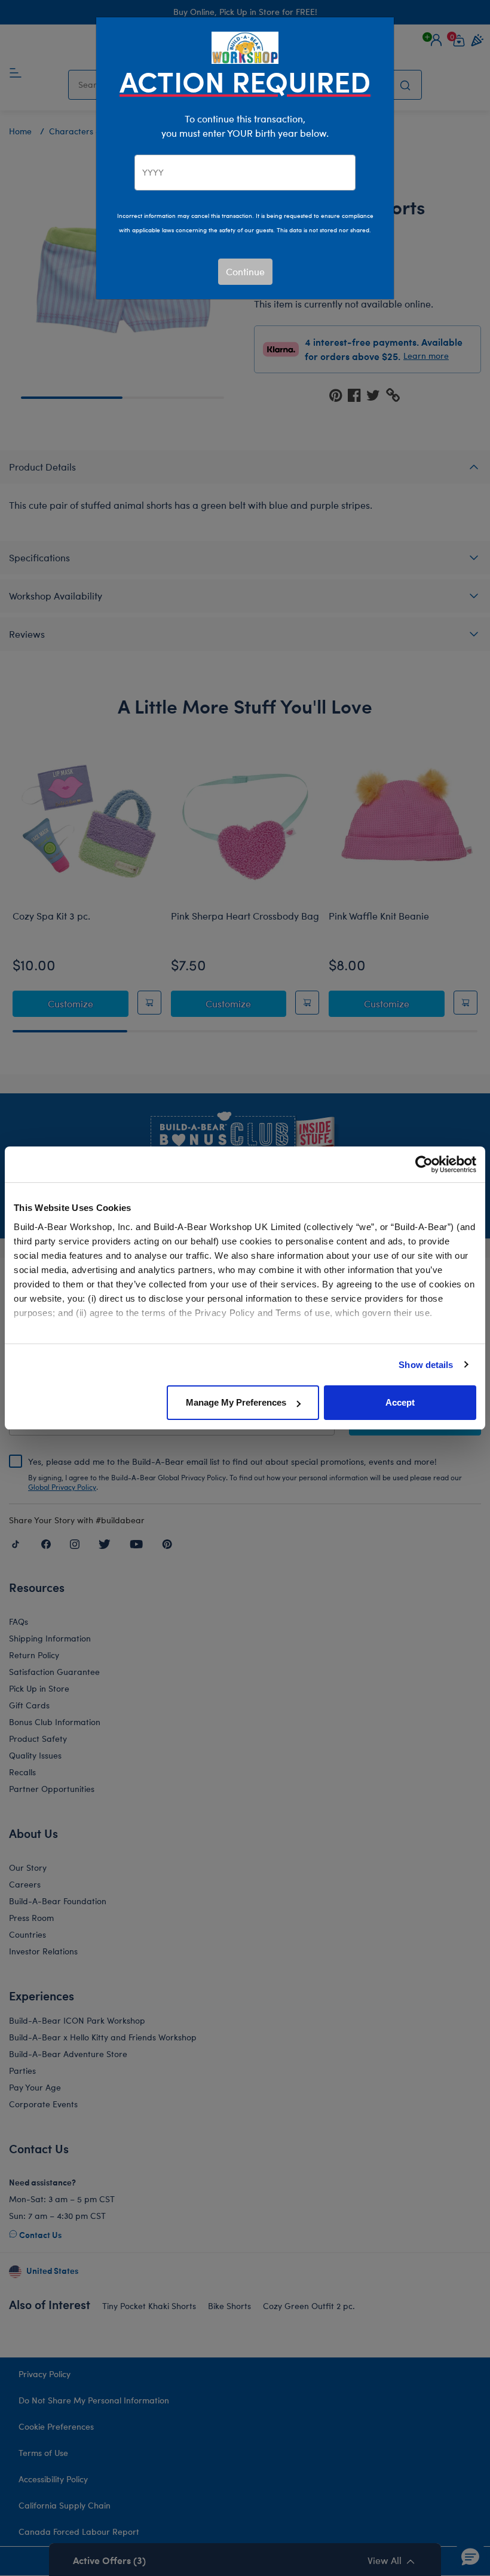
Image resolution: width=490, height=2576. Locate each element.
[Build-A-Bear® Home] (245, 46)
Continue (245, 271)
